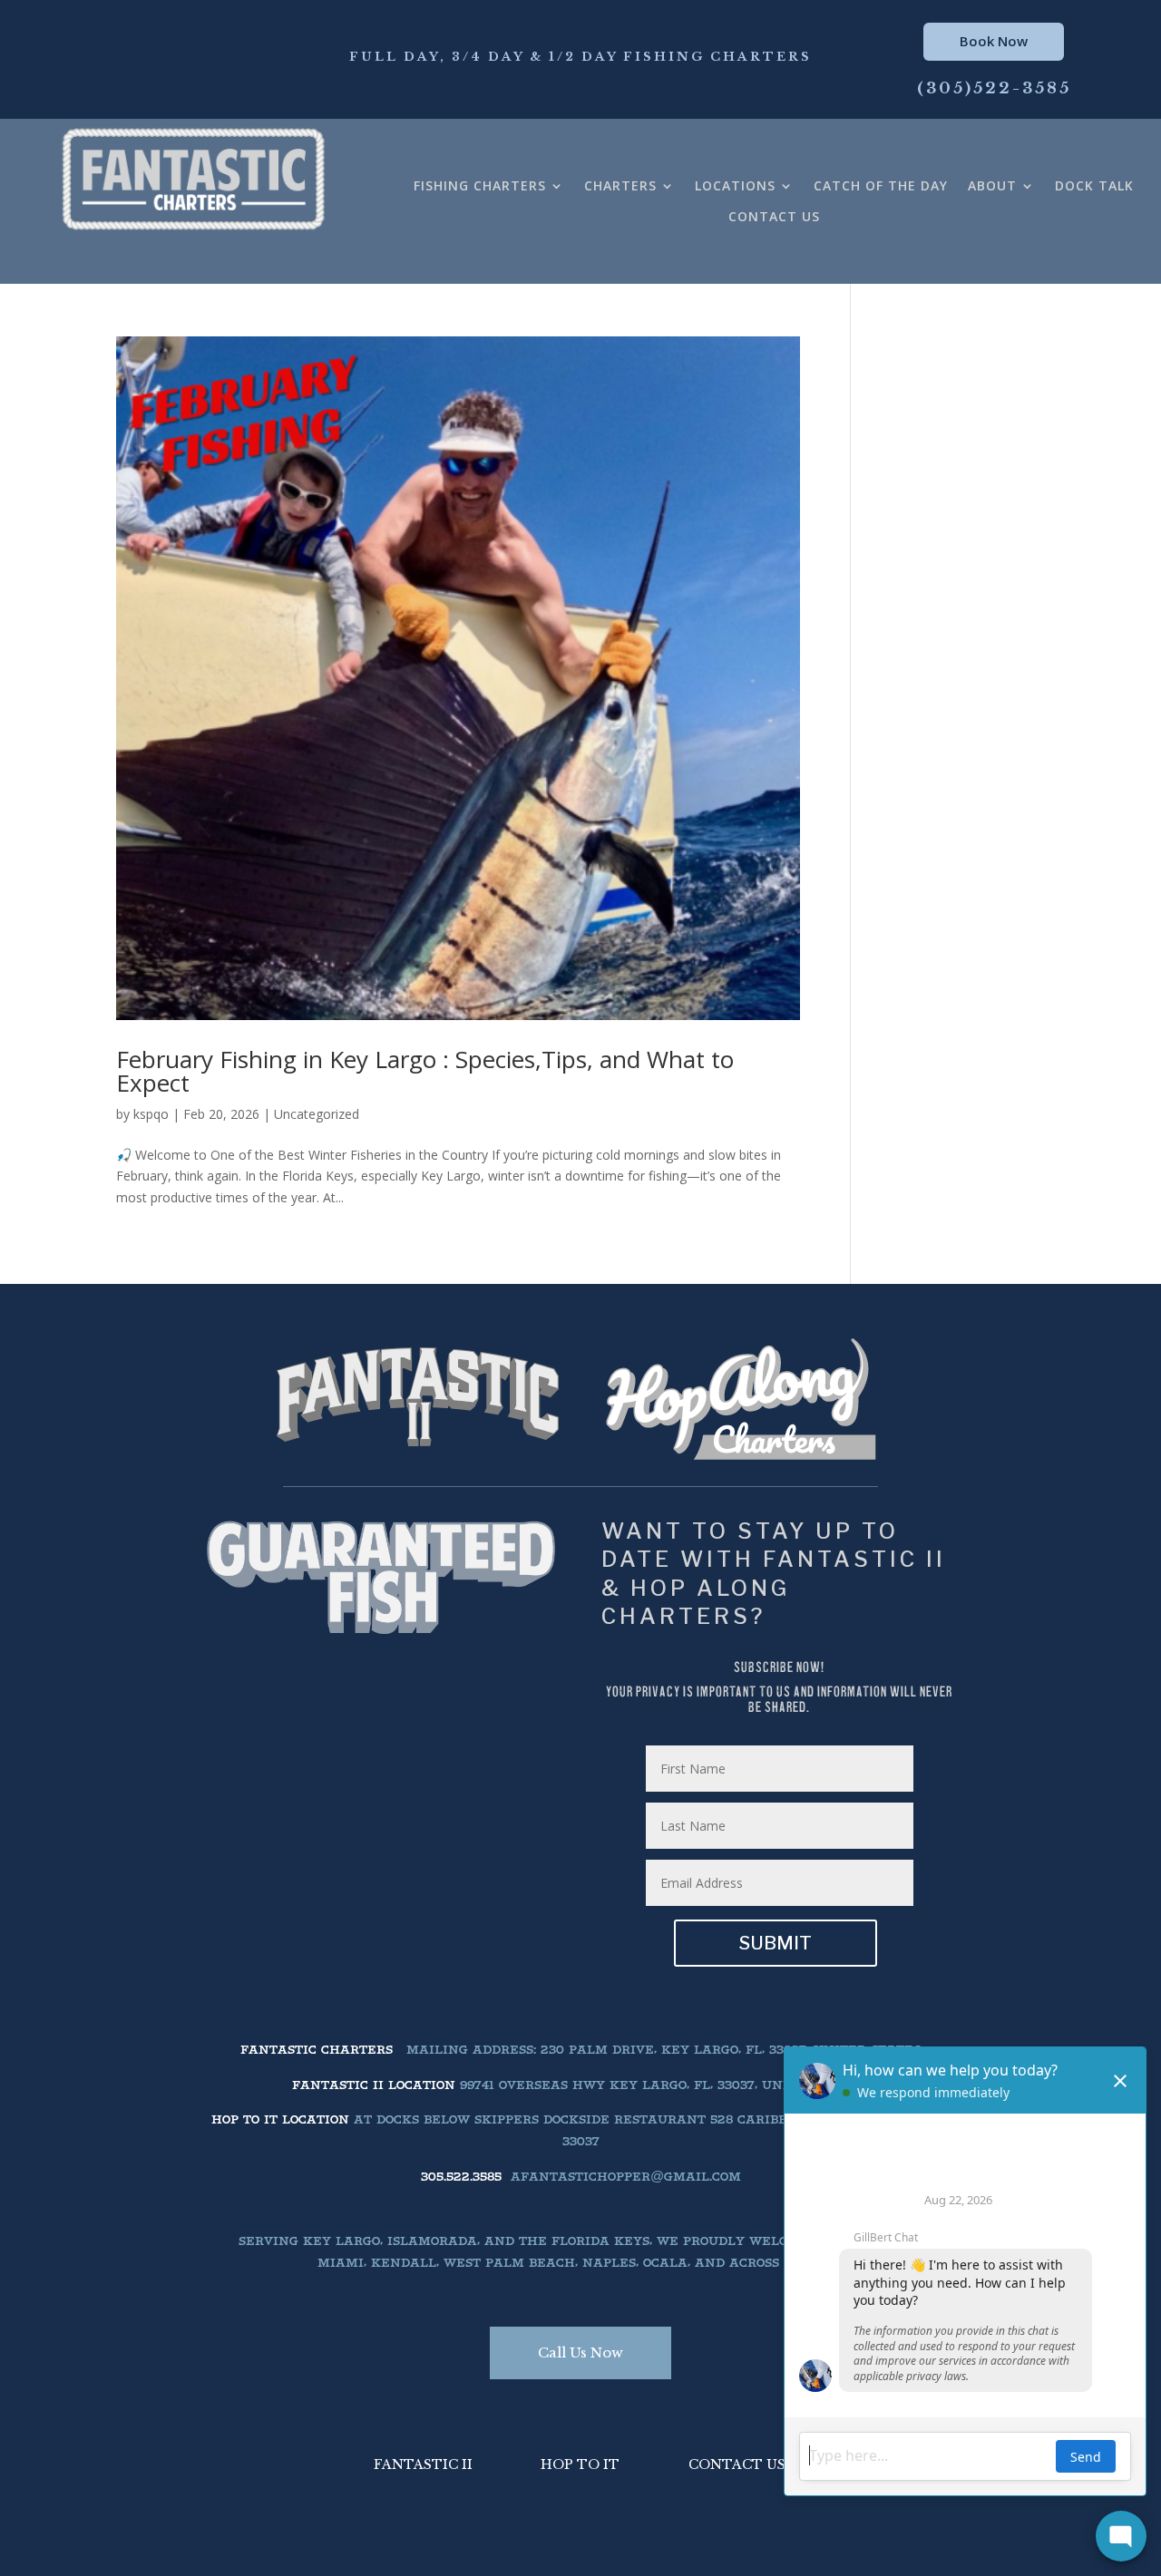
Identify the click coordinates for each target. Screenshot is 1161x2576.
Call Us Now (580, 2352)
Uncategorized (317, 1114)
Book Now (994, 41)
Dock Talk (1094, 186)
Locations (735, 186)
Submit (776, 1943)
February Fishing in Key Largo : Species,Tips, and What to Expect (425, 1071)
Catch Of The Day (881, 186)
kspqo (151, 1114)
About (992, 186)
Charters (620, 186)
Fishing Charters (480, 186)
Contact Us (774, 217)
